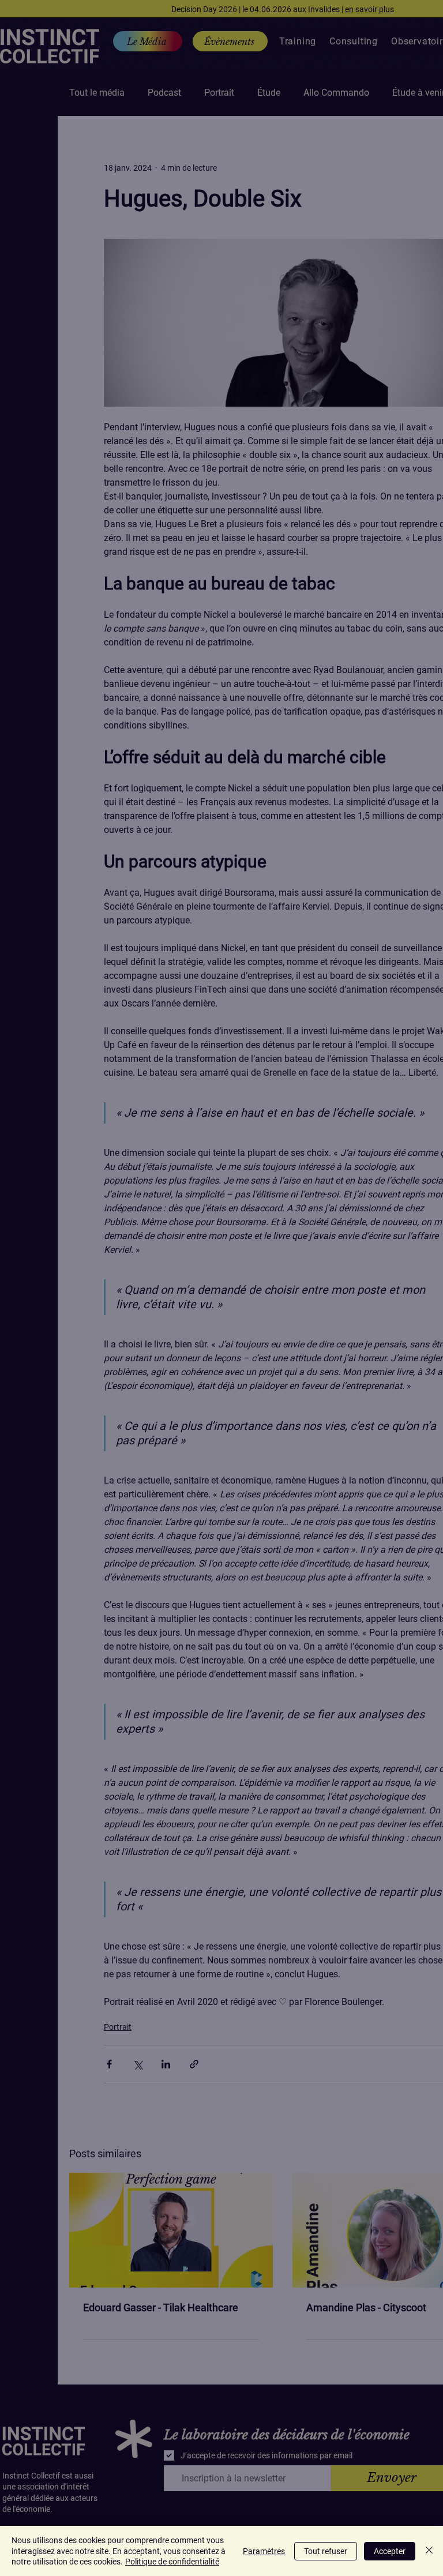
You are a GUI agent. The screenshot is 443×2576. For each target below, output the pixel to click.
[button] (310, 2192)
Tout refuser (326, 2551)
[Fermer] (429, 2551)
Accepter (390, 2551)
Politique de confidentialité (172, 2562)
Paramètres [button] (264, 2551)
